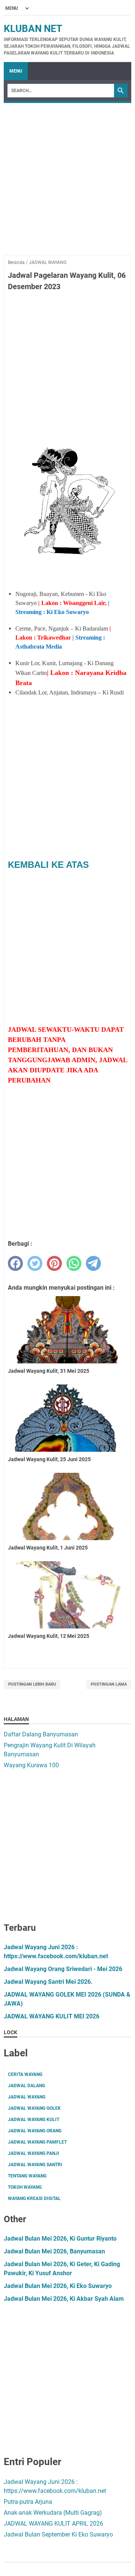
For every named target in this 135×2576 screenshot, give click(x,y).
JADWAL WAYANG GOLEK (34, 2108)
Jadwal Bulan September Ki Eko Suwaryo (58, 2534)
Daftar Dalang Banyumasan (41, 1734)
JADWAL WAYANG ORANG (35, 2131)
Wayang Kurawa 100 (31, 1765)
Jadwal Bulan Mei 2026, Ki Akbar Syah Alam (64, 2299)
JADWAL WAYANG (27, 2097)
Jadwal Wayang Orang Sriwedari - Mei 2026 (63, 1969)
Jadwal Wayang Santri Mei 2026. (48, 1982)
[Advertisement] (67, 187)
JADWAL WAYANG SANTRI (35, 2165)
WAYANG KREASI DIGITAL (34, 2198)
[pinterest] (54, 1263)
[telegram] (93, 1263)
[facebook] (15, 1263)
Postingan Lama (109, 1684)
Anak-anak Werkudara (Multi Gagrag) (53, 2513)
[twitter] (35, 1263)
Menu (16, 71)
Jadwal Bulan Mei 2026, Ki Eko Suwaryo (58, 2286)
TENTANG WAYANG (27, 2176)
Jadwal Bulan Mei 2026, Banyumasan (54, 2251)
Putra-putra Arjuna (28, 2502)
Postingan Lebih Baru (32, 1684)
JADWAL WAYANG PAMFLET (37, 2142)
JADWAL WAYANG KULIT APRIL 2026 (53, 2524)
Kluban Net (33, 29)
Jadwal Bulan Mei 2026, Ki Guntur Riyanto (60, 2239)
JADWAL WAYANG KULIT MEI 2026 (52, 2016)
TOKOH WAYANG (25, 2187)
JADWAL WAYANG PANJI (34, 2153)
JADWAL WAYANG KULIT (34, 2120)
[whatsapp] (74, 1263)
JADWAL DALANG (26, 2086)
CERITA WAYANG (25, 2074)
